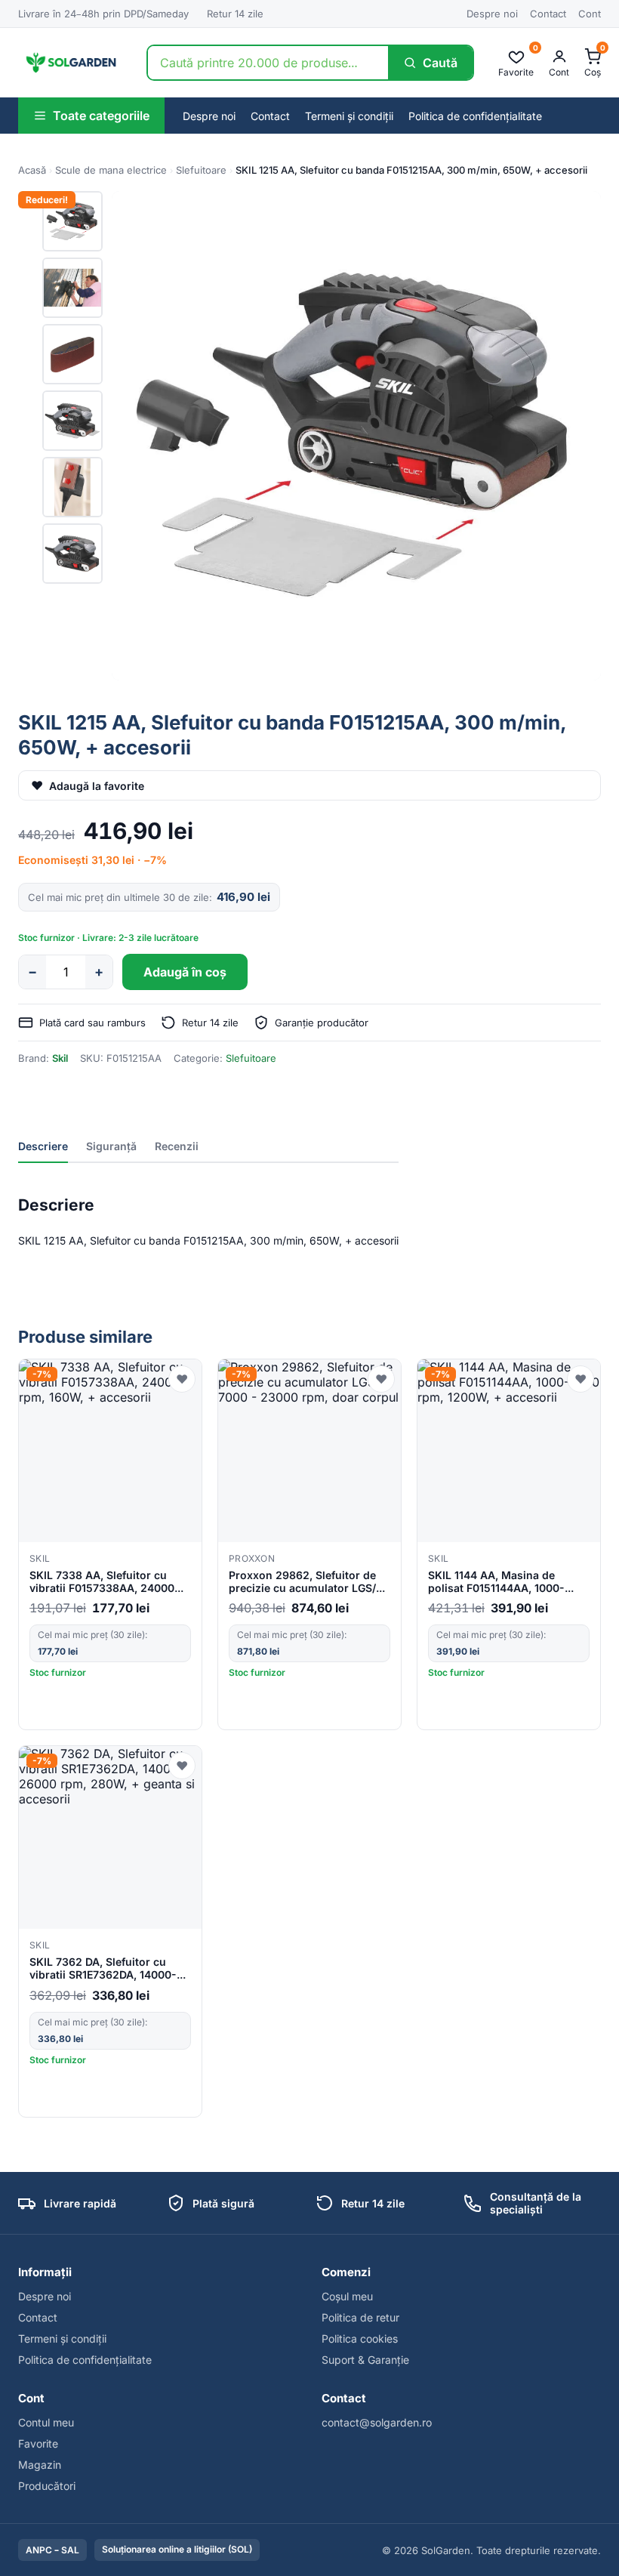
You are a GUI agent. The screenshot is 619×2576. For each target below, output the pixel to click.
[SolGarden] (70, 63)
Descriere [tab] (43, 1146)
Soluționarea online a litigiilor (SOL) (177, 2549)
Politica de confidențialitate (475, 116)
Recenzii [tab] (177, 1146)
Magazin (40, 2465)
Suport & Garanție (365, 2360)
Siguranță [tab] (111, 1146)
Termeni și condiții (349, 116)
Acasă (32, 170)
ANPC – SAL (52, 2550)
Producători (47, 2486)
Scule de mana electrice (111, 170)
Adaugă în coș (185, 972)
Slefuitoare (201, 170)
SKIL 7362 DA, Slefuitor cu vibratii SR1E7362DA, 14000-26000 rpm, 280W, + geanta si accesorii (108, 1969)
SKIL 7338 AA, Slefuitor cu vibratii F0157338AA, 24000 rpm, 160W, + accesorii (102, 1582)
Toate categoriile (101, 116)
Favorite (38, 2443)
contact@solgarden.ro (377, 2422)
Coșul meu (347, 2296)
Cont (590, 14)
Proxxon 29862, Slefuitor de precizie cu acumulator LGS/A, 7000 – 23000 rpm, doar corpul (308, 1582)
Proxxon (252, 1558)
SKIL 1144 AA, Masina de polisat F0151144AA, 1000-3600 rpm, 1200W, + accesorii (506, 1582)
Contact (548, 14)
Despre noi (492, 14)
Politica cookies (360, 2338)
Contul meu (46, 2422)
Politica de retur (360, 2317)
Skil (60, 1058)
